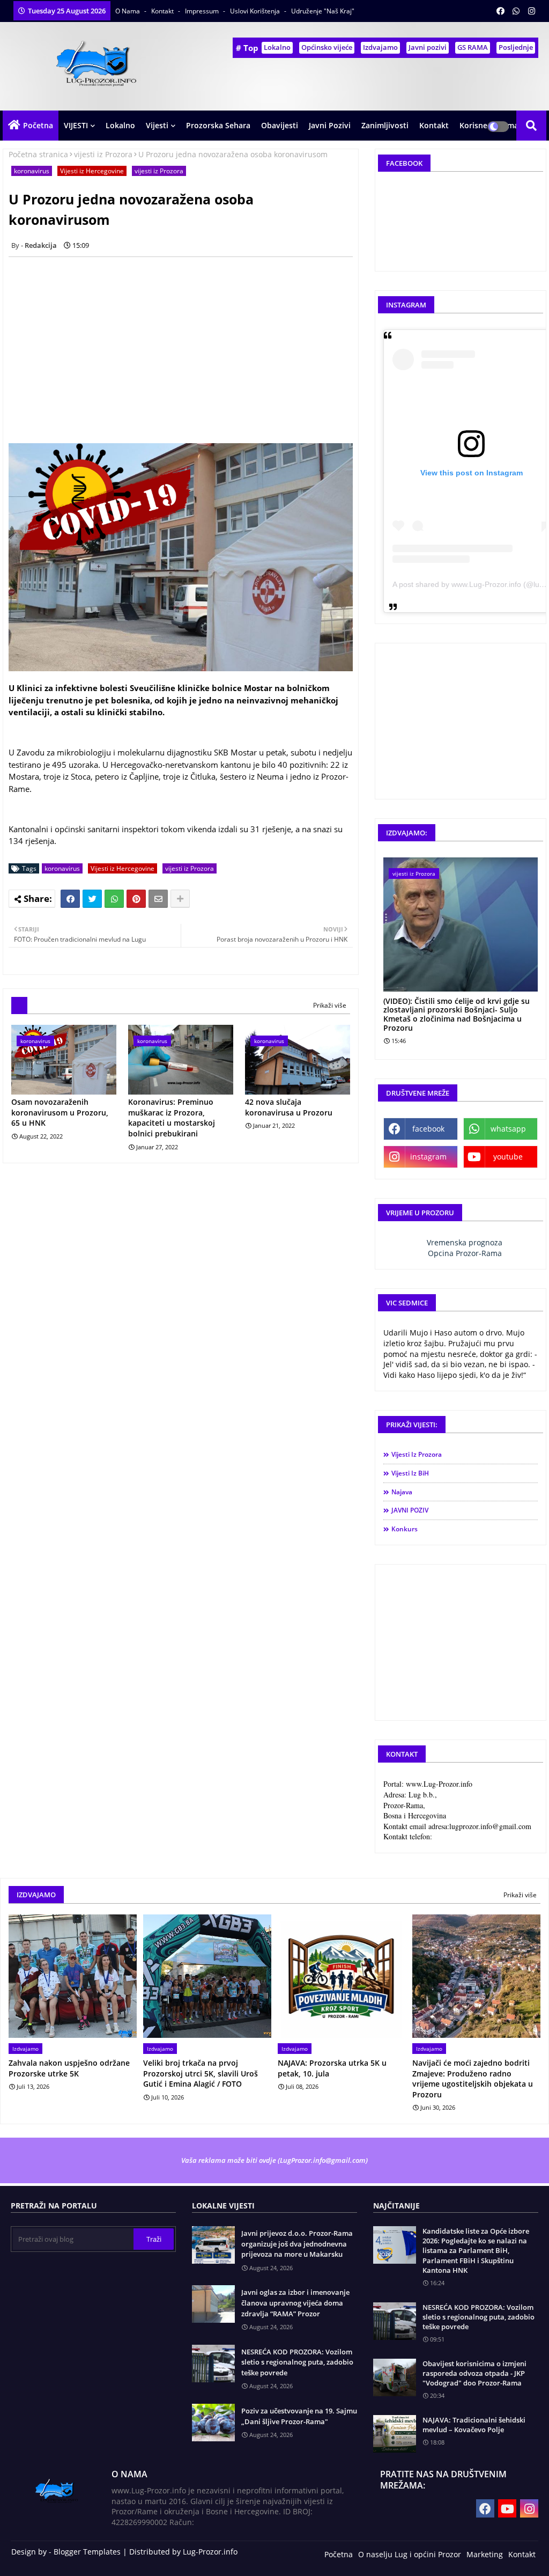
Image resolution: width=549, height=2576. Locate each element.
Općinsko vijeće (327, 47)
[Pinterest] (136, 899)
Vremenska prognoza (465, 1242)
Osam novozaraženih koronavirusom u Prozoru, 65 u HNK (60, 1112)
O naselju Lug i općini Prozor (410, 2554)
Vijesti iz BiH (410, 1473)
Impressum (203, 11)
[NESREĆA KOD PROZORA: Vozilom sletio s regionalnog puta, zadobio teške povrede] (395, 2321)
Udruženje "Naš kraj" (323, 11)
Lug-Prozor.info (210, 2552)
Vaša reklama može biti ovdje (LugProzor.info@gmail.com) (274, 2160)
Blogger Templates (87, 2552)
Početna (38, 125)
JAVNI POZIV (410, 1510)
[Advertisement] (187, 340)
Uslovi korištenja (256, 11)
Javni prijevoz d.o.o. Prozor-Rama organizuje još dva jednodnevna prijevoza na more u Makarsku (297, 2244)
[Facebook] (70, 899)
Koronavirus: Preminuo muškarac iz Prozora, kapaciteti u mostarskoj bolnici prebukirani (172, 1118)
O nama (128, 11)
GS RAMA (473, 47)
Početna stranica (38, 154)
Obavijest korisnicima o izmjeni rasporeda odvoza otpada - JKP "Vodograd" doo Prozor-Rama (474, 2373)
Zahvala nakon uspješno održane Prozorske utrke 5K (69, 2068)
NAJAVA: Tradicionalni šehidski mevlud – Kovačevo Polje (474, 2425)
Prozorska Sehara (218, 125)
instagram (428, 1157)
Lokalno (277, 47)
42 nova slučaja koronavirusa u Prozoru (289, 1107)
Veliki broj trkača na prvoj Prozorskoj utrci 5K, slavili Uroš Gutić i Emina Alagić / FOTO (201, 2073)
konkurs (405, 1529)
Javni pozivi (428, 47)
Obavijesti (280, 125)
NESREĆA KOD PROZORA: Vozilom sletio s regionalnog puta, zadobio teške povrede (297, 2362)
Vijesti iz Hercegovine (92, 171)
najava (402, 1492)
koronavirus (32, 171)
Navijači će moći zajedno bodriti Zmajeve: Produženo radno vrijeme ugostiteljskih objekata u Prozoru (473, 2079)
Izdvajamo (380, 47)
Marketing (485, 2554)
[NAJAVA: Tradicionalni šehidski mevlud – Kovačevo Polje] (395, 2434)
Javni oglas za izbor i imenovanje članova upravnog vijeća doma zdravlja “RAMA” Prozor (295, 2303)
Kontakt (163, 11)
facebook (428, 1129)
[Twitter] (92, 899)
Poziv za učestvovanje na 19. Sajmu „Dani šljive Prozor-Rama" (299, 2416)
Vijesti (157, 125)
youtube (508, 1157)
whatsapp (508, 1129)
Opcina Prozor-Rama (465, 1253)
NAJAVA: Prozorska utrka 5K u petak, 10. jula (332, 2068)
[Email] (158, 899)
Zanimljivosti (385, 125)
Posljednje (516, 47)
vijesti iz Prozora (103, 154)
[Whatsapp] (114, 899)
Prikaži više (330, 1005)
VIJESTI (76, 125)
